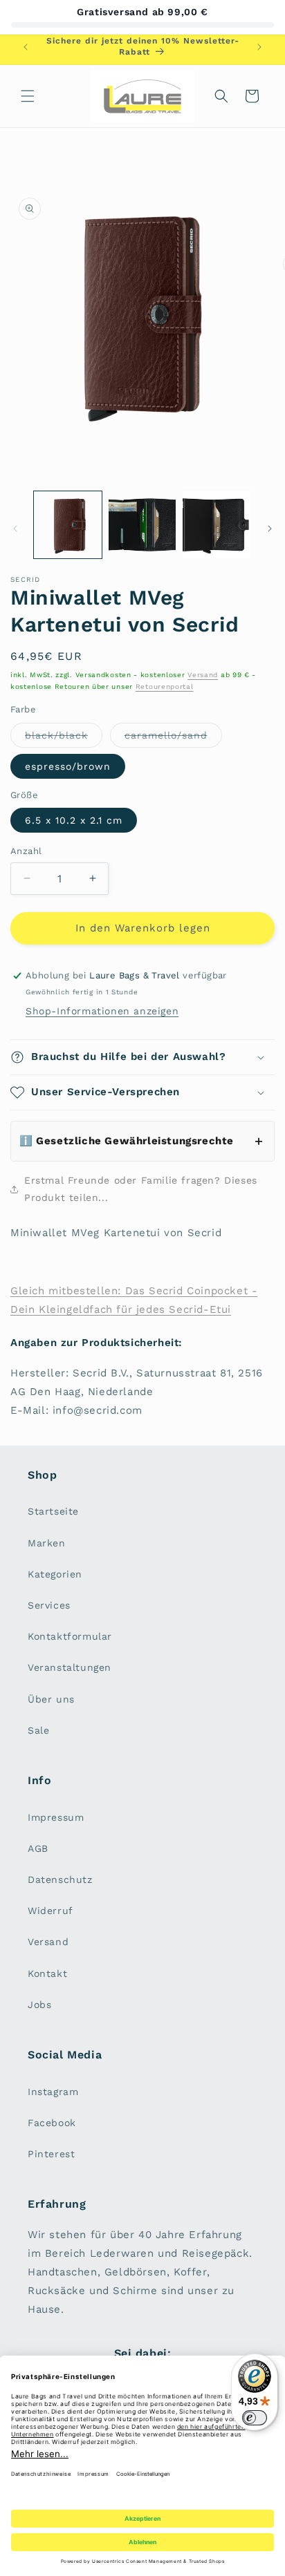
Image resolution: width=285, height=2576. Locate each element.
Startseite (53, 1511)
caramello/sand (173, 738)
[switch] (255, 2418)
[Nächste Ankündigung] (259, 47)
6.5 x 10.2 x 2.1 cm (74, 820)
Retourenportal (165, 686)
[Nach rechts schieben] (270, 529)
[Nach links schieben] (15, 529)
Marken (47, 1543)
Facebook (52, 2123)
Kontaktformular (70, 1636)
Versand (203, 675)
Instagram (53, 2092)
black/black (64, 738)
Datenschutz (60, 1879)
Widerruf (50, 1911)
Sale (38, 1730)
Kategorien (55, 1574)
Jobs (39, 2005)
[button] (28, 96)
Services (49, 1605)
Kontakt (47, 1973)
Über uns (51, 1699)
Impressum (56, 1817)
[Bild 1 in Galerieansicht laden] (68, 525)
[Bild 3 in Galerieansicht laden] (142, 525)
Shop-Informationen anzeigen (102, 1011)
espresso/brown (68, 766)
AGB (38, 1848)
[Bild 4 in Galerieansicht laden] (217, 525)
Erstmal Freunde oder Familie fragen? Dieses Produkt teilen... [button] (141, 1189)
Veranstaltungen (70, 1667)
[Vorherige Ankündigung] (26, 47)
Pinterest (51, 2154)
